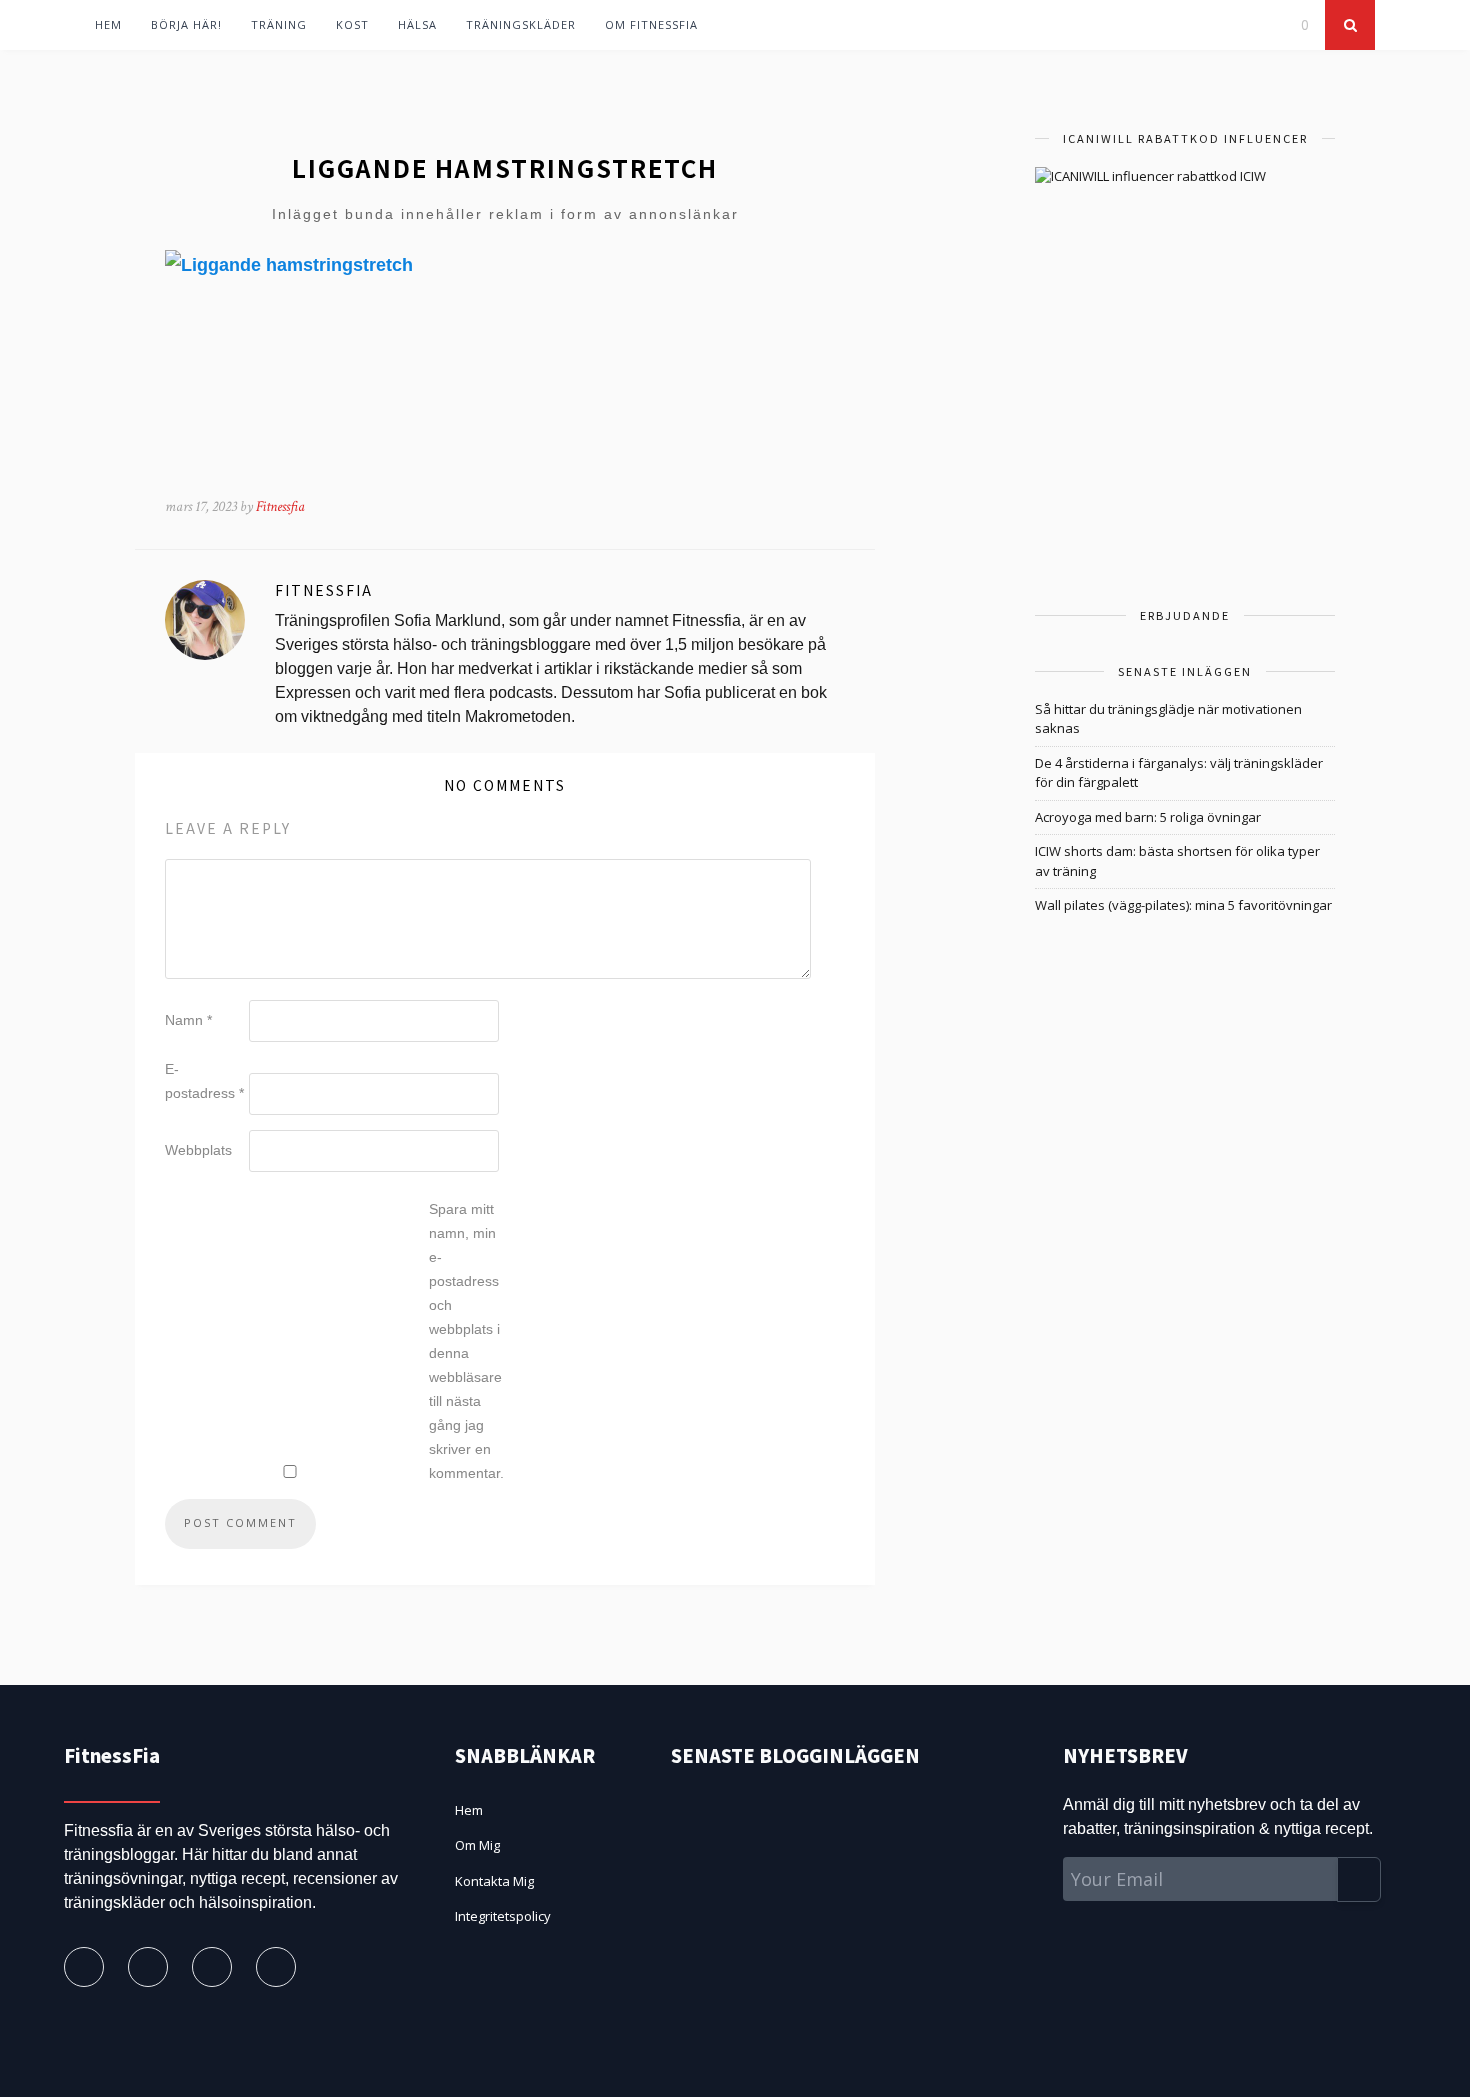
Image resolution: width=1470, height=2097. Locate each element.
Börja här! (186, 24)
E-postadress (204, 1081)
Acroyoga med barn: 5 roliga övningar (1148, 817)
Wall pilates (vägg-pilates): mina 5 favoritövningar (1183, 905)
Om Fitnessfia (651, 24)
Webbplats (198, 1150)
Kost (352, 24)
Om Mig (477, 1845)
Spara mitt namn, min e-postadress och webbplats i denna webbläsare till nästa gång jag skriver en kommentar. (466, 1341)
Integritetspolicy (503, 1916)
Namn (188, 1020)
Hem (108, 24)
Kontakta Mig (494, 1881)
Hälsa (417, 24)
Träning (279, 24)
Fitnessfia (280, 506)
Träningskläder (521, 24)
